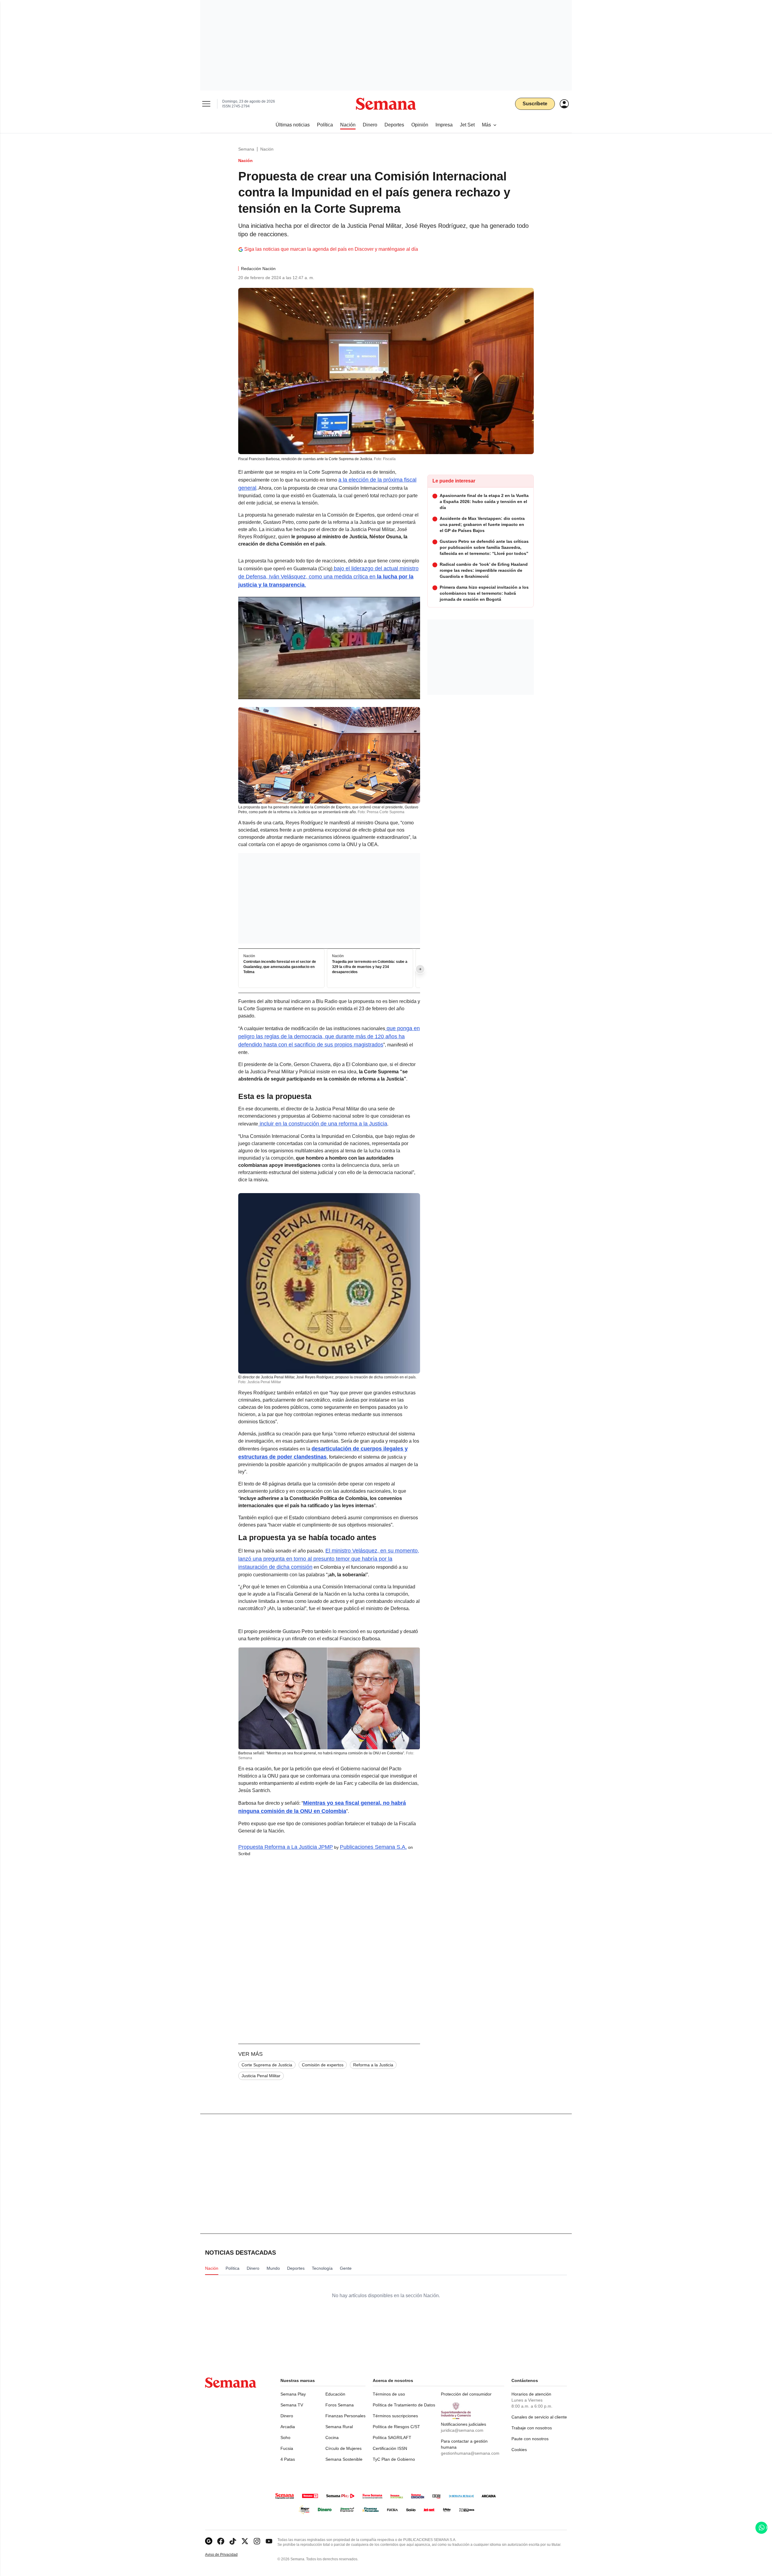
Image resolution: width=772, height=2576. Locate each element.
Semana (246, 149)
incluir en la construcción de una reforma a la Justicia (323, 1124)
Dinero (287, 2416)
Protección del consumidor (466, 2394)
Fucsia (287, 2448)
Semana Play (293, 2394)
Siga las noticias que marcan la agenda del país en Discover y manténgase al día (331, 249)
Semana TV (292, 2405)
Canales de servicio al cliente (539, 2417)
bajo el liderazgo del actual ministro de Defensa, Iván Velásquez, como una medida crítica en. (328, 577)
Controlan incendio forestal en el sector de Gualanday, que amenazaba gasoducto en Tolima (280, 967)
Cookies (519, 2450)
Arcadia (288, 2427)
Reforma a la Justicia (373, 2065)
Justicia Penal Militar (261, 2076)
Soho (285, 2437)
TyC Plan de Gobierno (394, 2459)
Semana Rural (339, 2427)
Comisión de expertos (323, 2065)
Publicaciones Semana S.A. (373, 1847)
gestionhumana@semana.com (470, 2453)
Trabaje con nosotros (532, 2428)
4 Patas (288, 2459)
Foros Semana (340, 2405)
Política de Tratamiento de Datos (404, 2405)
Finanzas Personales (345, 2416)
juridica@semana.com (462, 2430)
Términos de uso (389, 2394)
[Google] (209, 2541)
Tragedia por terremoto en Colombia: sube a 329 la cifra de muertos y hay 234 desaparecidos (370, 967)
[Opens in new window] (221, 2541)
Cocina (332, 2437)
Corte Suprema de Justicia (267, 2065)
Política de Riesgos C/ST (396, 2427)
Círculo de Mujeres (343, 2448)
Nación (267, 149)
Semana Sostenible (344, 2459)
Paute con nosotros (530, 2439)
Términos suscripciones (395, 2416)
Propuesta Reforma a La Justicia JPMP (286, 1847)
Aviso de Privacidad (228, 2555)
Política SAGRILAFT (392, 2437)
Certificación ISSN (390, 2448)
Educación (335, 2394)
